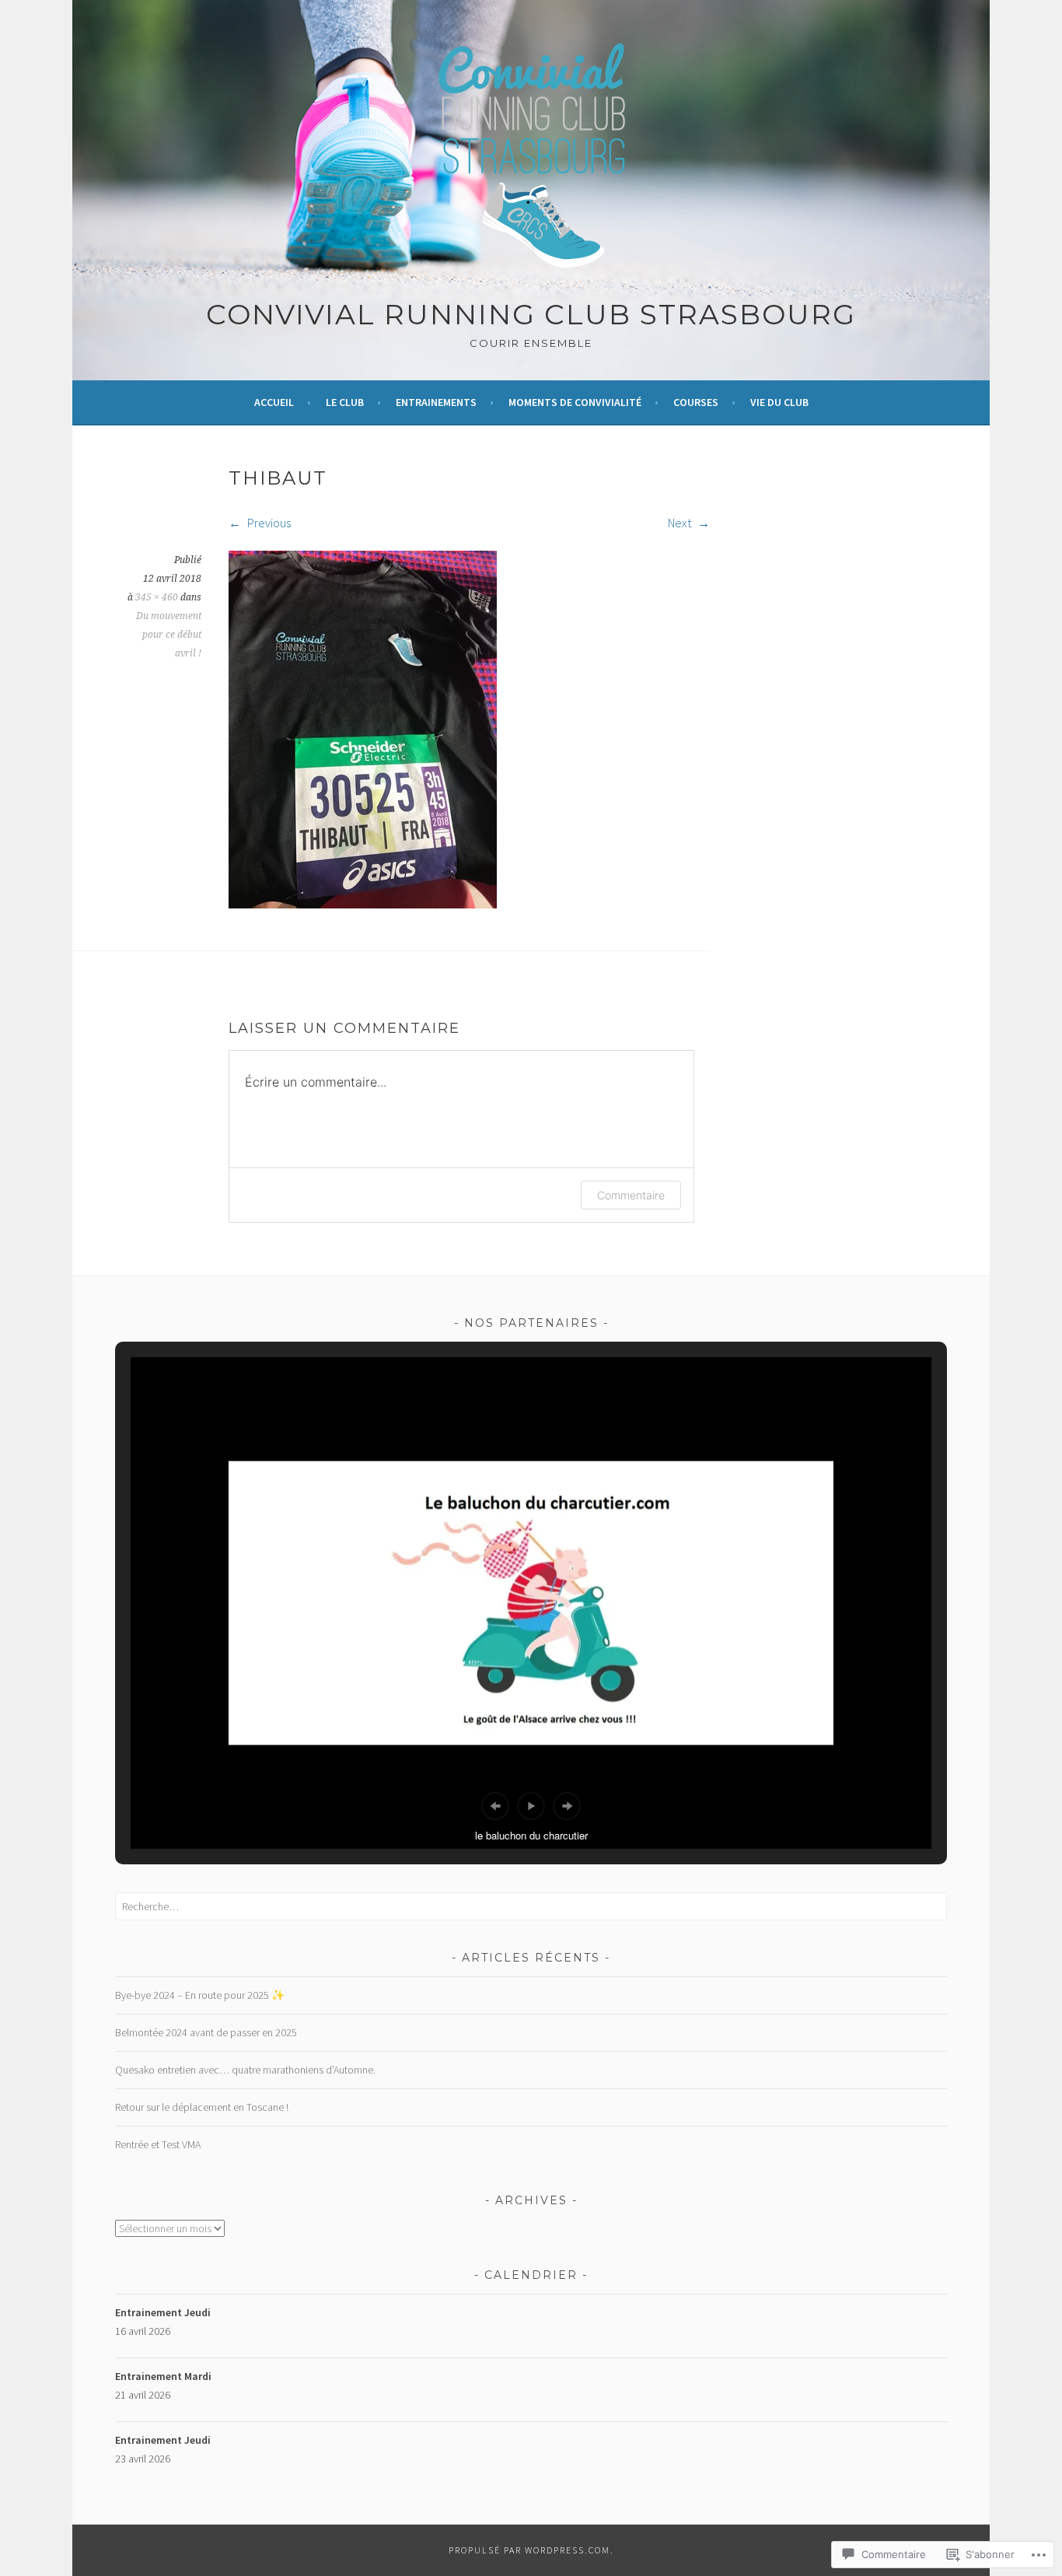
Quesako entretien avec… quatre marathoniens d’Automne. (245, 2070)
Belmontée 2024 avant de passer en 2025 (206, 2032)
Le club (345, 402)
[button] (495, 1806)
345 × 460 (157, 597)
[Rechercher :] (531, 1906)
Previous (268, 523)
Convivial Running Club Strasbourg (531, 314)
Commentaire (631, 1195)
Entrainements (436, 402)
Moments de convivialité (575, 402)
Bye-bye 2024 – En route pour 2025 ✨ (200, 1995)
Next (681, 523)
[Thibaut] (363, 904)
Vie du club (779, 402)
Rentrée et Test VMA (158, 2144)
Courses (696, 402)
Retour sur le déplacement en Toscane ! (202, 2107)
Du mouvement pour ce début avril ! (169, 635)
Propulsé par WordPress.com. (531, 2550)
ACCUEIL (274, 402)
